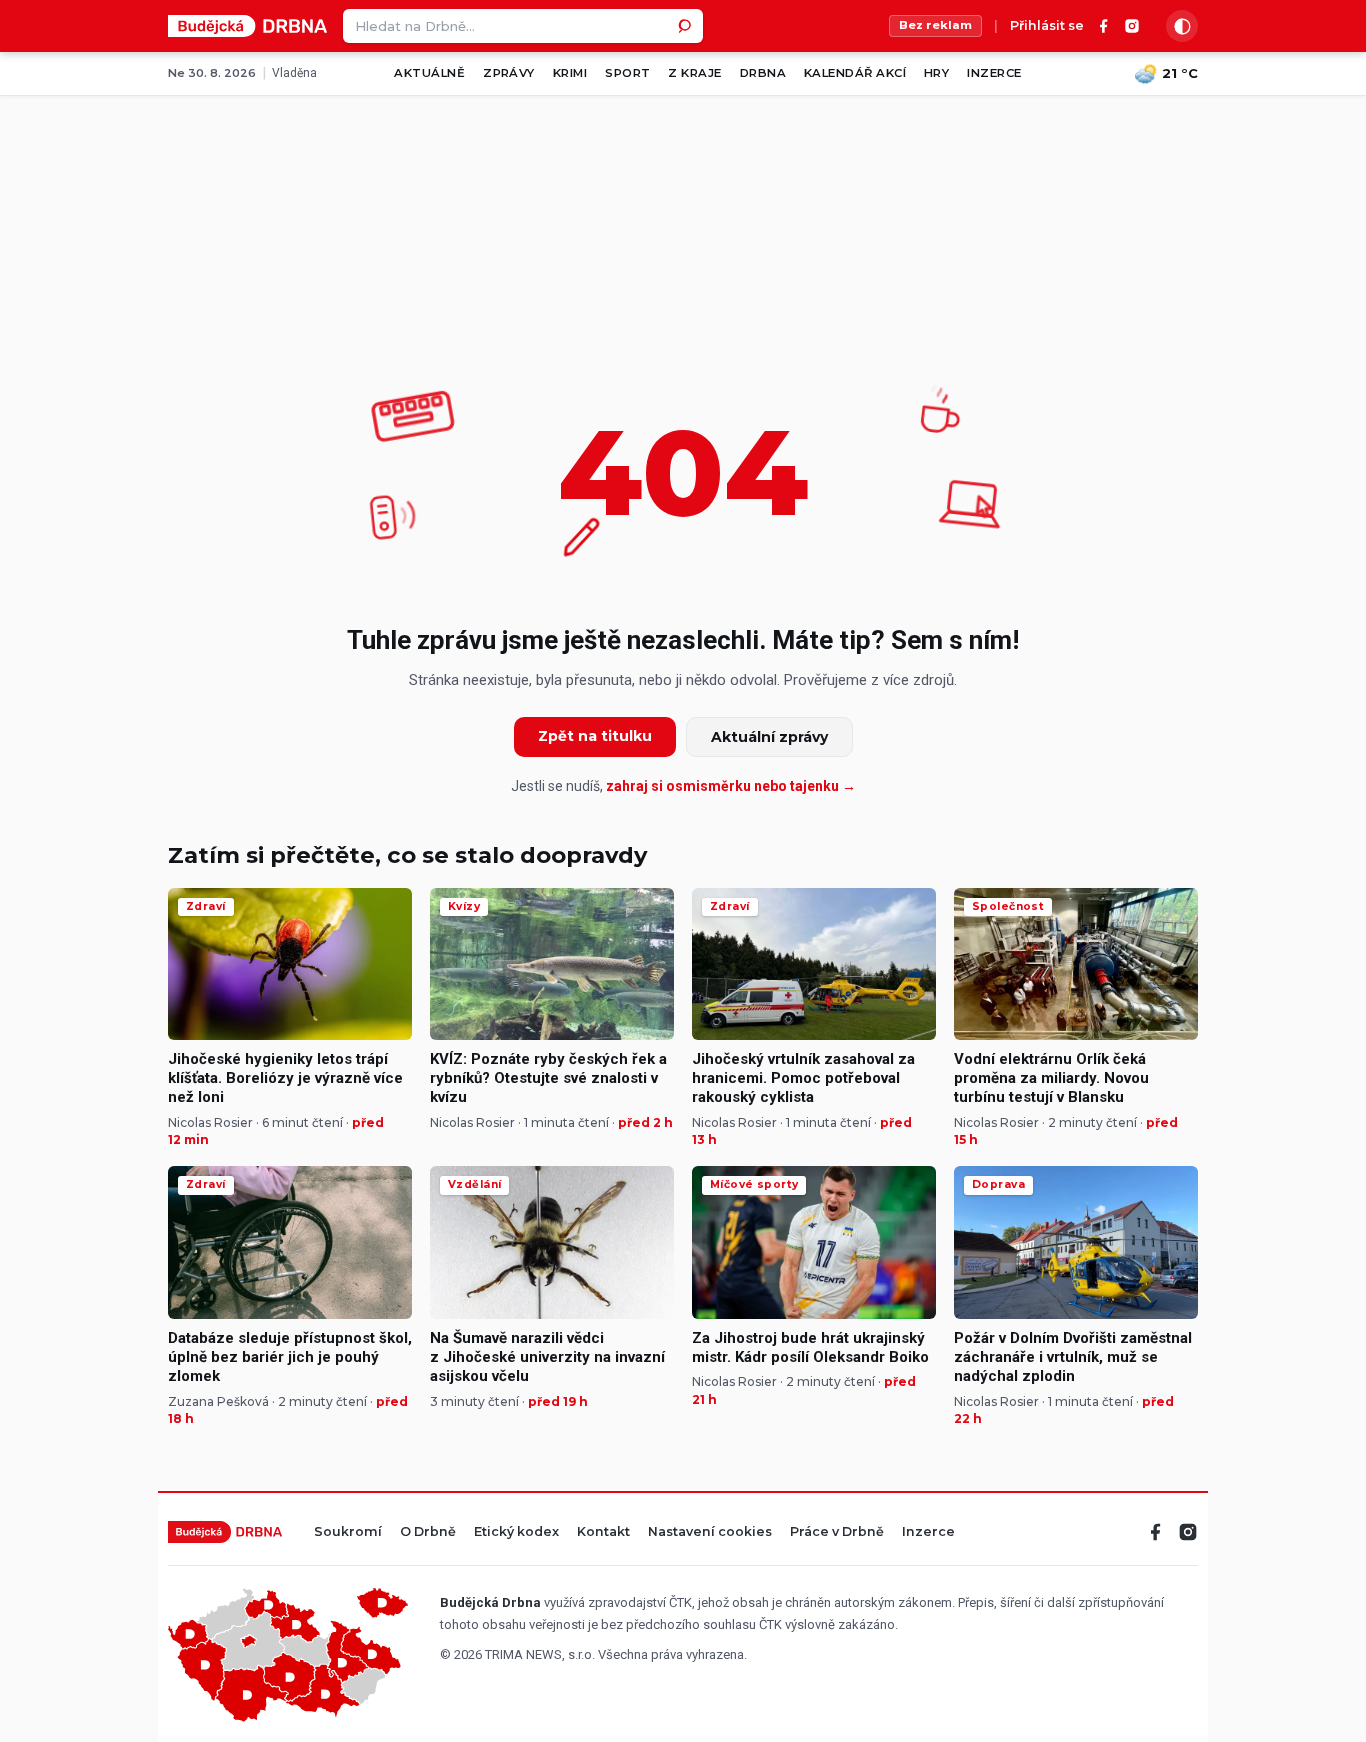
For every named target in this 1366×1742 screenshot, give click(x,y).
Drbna (763, 73)
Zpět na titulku (595, 736)
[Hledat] (686, 26)
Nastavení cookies (710, 1532)
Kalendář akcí (855, 73)
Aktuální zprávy (769, 737)
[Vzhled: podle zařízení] (1182, 26)
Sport (627, 73)
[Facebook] (1104, 26)
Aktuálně (429, 73)
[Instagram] (1132, 26)
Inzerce (994, 73)
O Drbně (428, 1532)
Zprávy (509, 73)
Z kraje (694, 73)
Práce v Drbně (837, 1532)
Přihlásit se (1047, 26)
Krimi (570, 73)
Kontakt (603, 1532)
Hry (936, 73)
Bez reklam (935, 25)
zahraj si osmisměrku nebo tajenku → (731, 786)
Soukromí (348, 1532)
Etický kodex (516, 1532)
